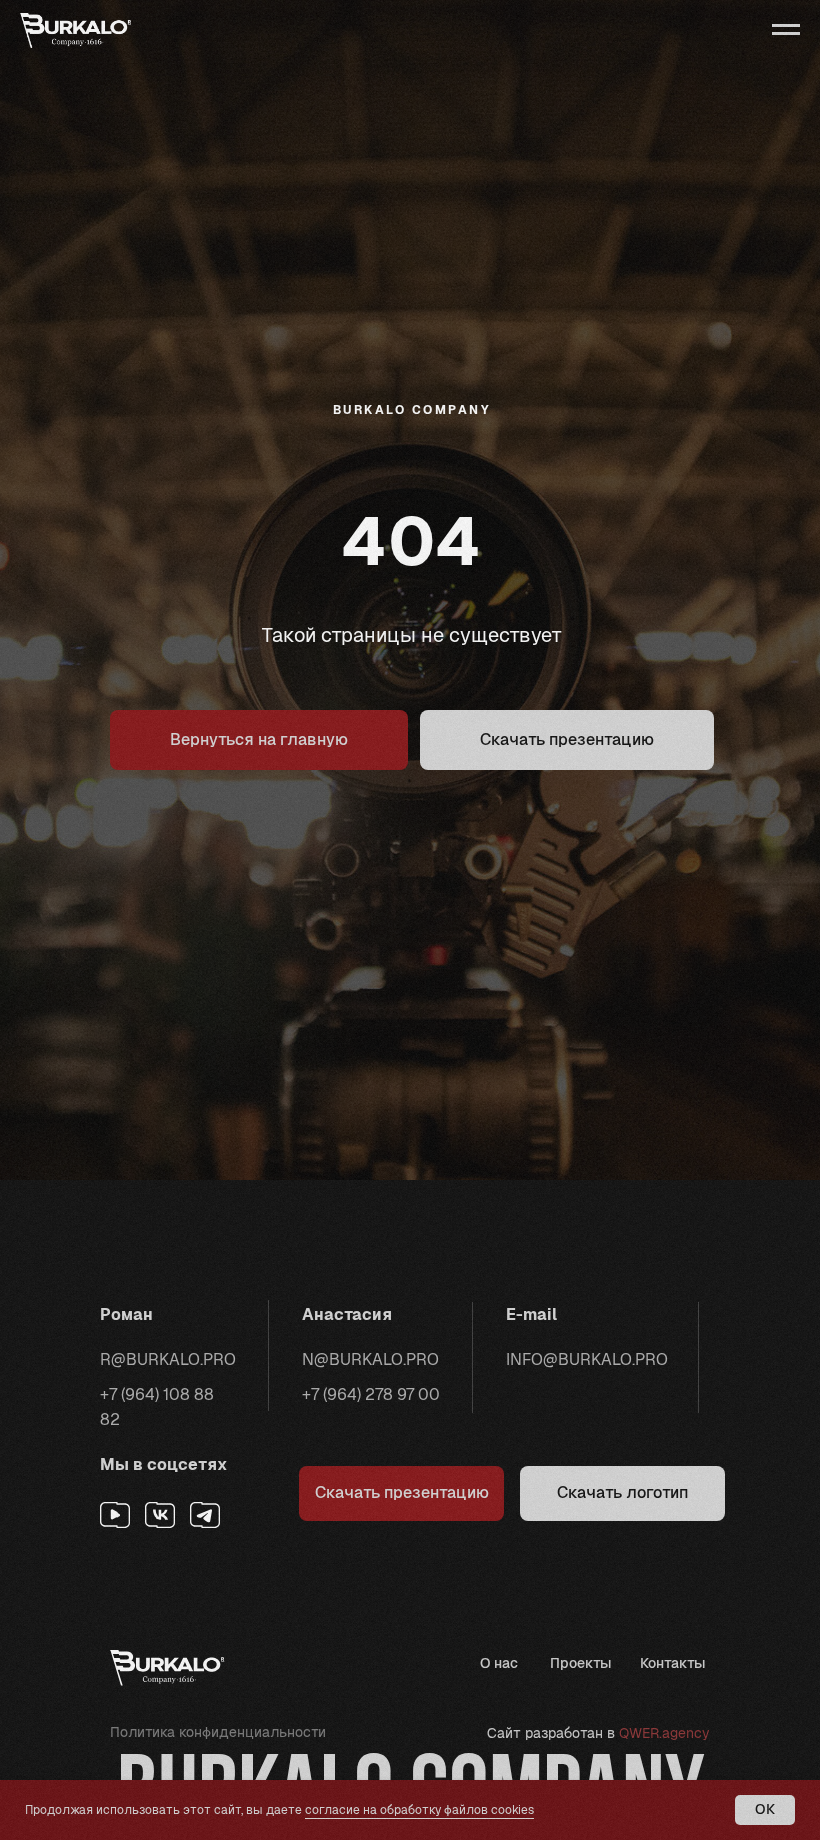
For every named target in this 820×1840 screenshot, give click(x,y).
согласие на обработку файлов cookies (419, 1810)
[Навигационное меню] (786, 30)
